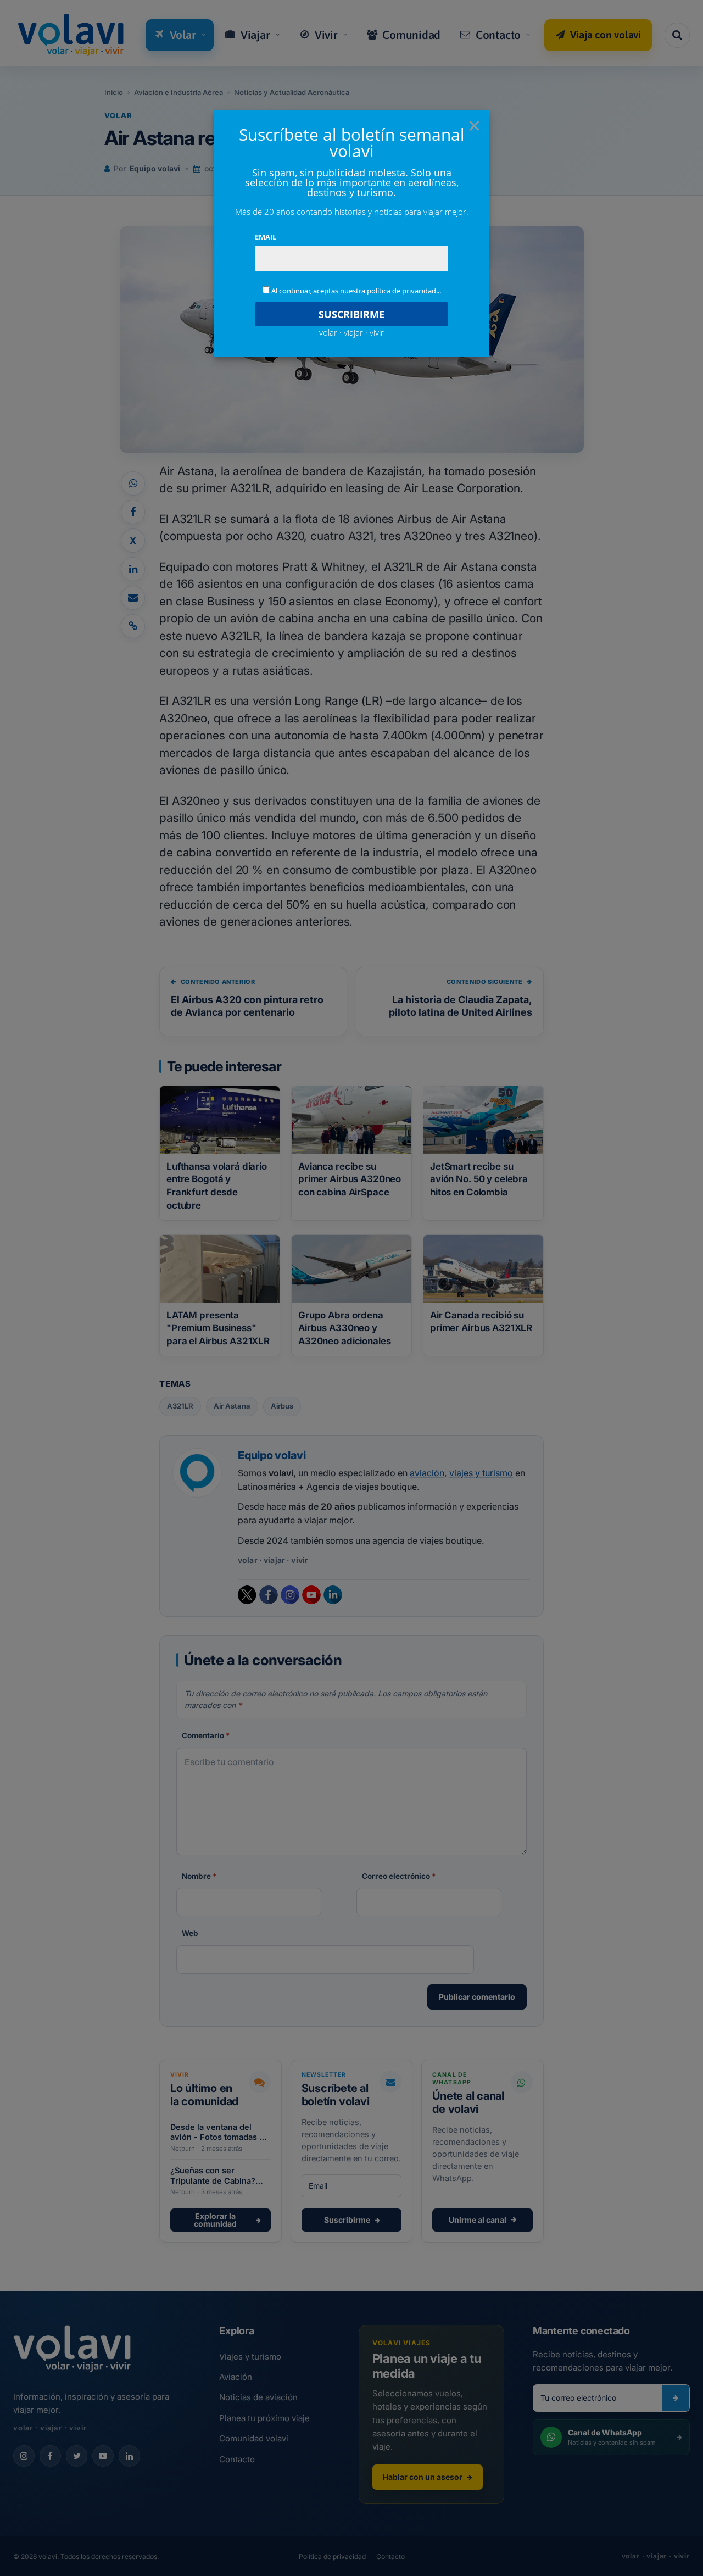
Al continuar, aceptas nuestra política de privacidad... (356, 291)
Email (266, 237)
